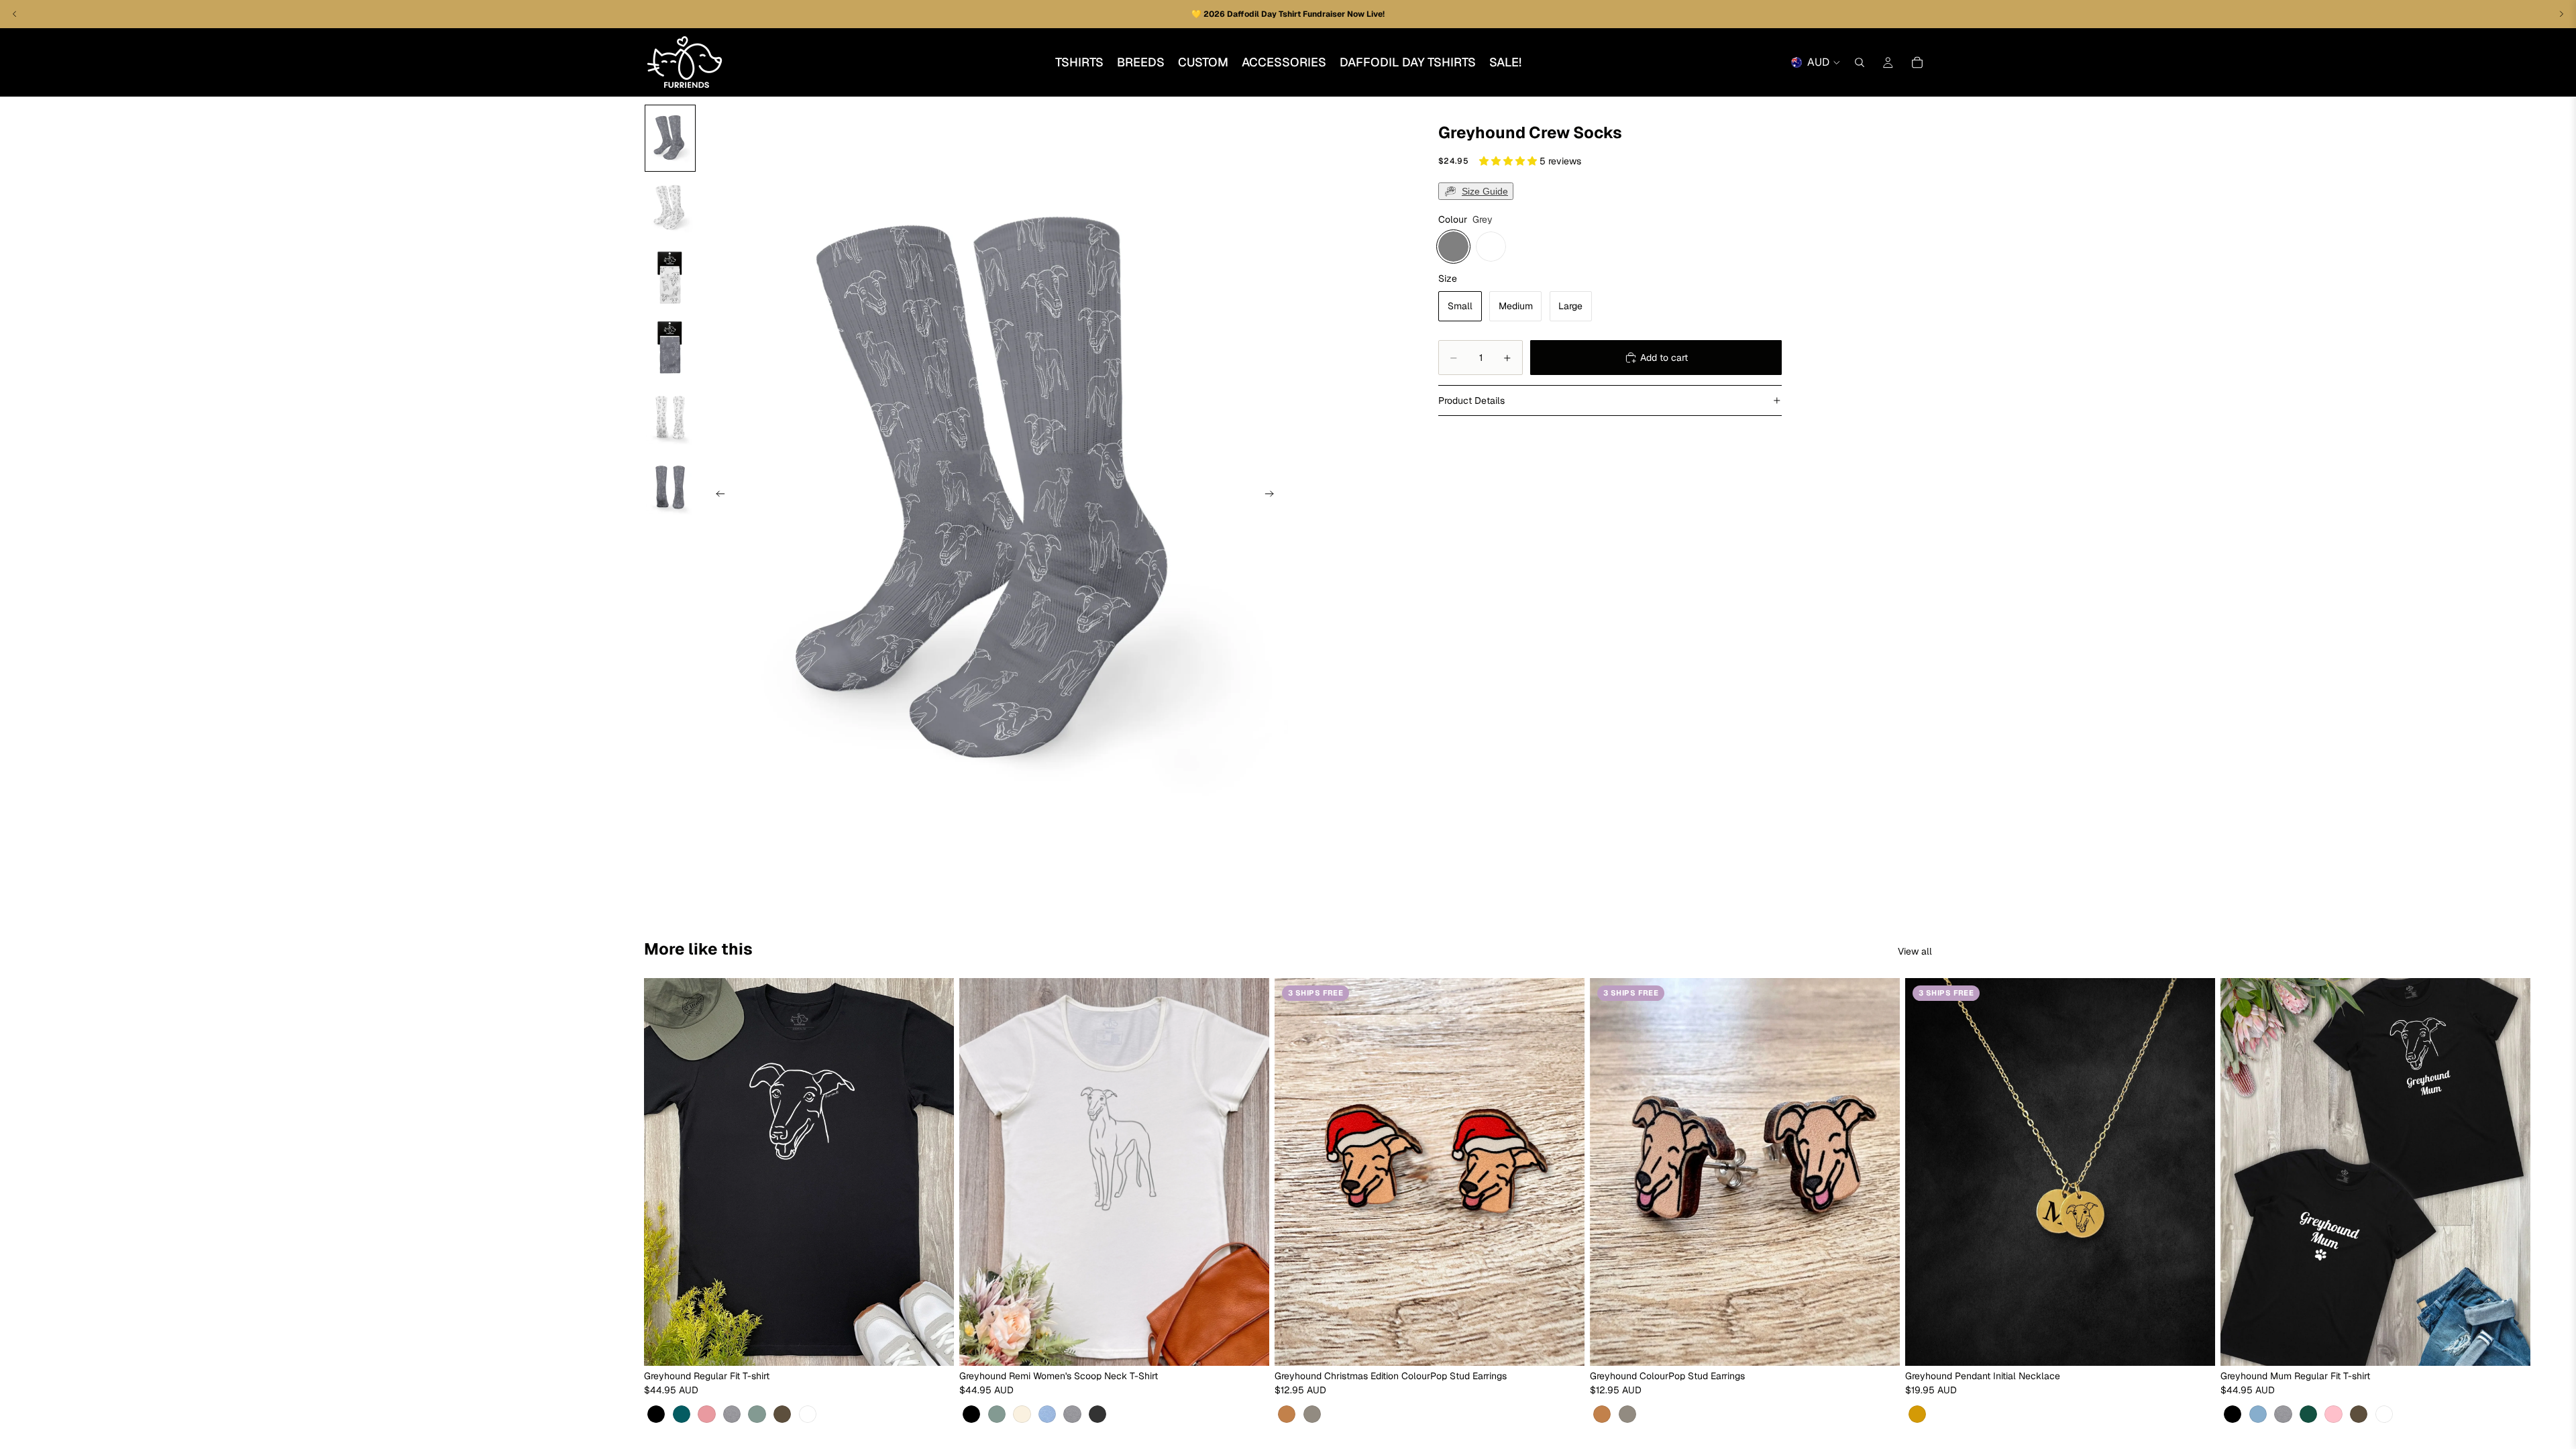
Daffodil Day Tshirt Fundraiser (1287, 14)
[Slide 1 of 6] (670, 138)
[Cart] (1917, 62)
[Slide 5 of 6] (670, 417)
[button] (1509, 161)
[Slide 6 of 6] (670, 487)
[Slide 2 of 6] (670, 208)
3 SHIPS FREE (1316, 993)
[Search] (1860, 62)
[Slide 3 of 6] (670, 278)
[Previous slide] (716, 496)
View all (1915, 951)
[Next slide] (1273, 496)
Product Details (1471, 400)
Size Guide (1485, 191)
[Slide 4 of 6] (670, 347)
